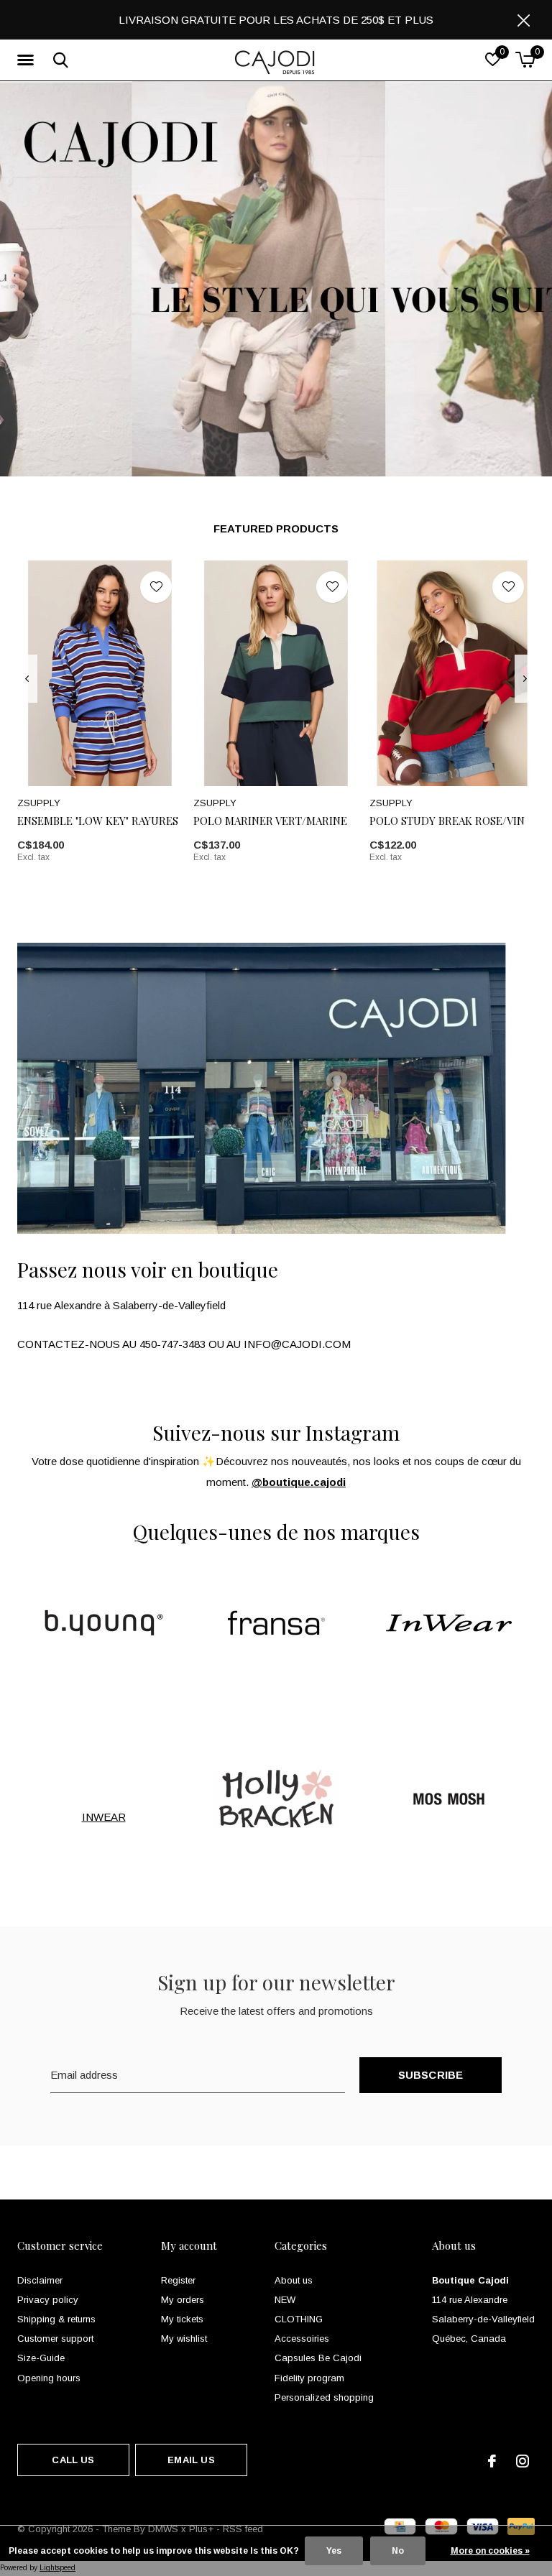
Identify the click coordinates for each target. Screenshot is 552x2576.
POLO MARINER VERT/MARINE (270, 821)
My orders (183, 2300)
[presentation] (27, 679)
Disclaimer (40, 2280)
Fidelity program (309, 2378)
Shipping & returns (56, 2319)
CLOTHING (299, 2319)
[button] (28, 60)
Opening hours (49, 2378)
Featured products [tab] (276, 528)
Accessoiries (302, 2339)
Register (178, 2280)
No (398, 2551)
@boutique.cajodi (299, 1482)
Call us (73, 2460)
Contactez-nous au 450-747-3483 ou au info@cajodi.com (184, 1344)
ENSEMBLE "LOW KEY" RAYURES (98, 821)
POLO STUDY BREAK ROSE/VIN (447, 821)
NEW (285, 2300)
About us (294, 2280)
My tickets (182, 2319)
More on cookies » (490, 2551)
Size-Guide (41, 2358)
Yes (334, 2551)
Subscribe (431, 2075)
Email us (191, 2460)
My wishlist (184, 2339)
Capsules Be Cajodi (318, 2358)
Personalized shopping (324, 2397)
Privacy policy (48, 2300)
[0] (525, 60)
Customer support (55, 2339)
